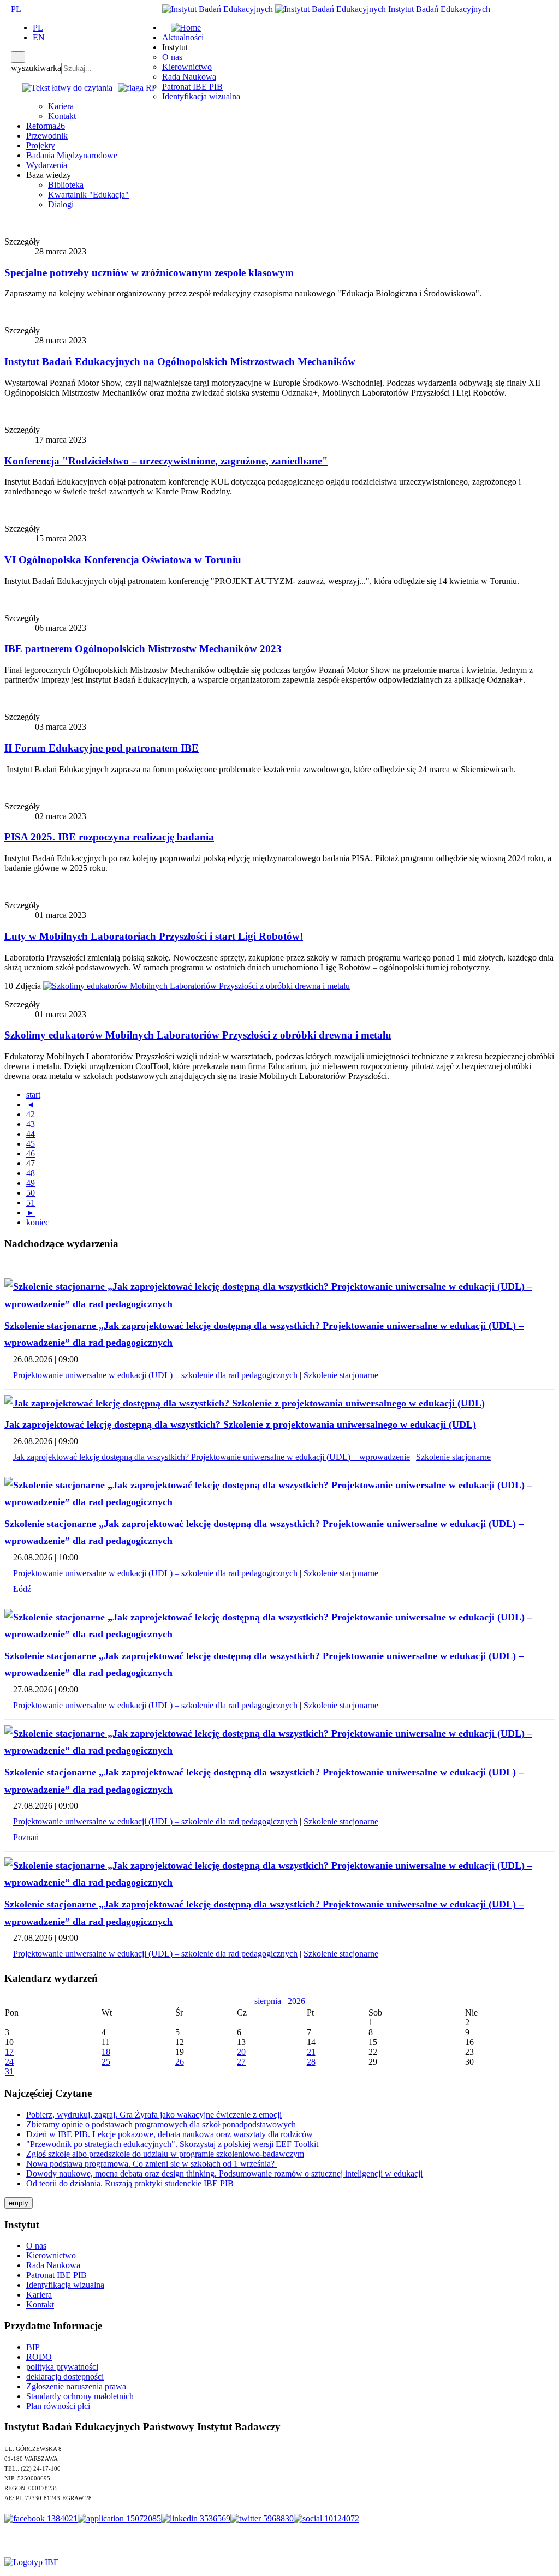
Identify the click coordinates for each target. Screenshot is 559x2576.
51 (31, 1203)
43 (31, 1124)
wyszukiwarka (36, 68)
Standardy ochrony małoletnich (80, 2396)
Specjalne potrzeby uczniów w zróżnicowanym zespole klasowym (149, 273)
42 (31, 1114)
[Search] (18, 57)
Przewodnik (47, 136)
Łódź (22, 1589)
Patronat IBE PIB (192, 87)
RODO (39, 2357)
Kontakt (62, 116)
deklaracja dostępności (65, 2377)
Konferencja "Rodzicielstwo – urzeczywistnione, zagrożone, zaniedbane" (166, 461)
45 (31, 1144)
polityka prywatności (62, 2367)
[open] (8, 9)
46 (31, 1153)
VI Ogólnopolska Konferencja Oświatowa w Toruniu (123, 560)
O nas (172, 57)
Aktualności (183, 37)
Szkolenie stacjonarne (341, 1375)
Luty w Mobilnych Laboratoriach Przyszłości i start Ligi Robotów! (154, 936)
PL (17, 9)
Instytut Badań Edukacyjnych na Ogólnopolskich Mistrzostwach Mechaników (180, 362)
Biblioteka (66, 185)
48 (31, 1173)
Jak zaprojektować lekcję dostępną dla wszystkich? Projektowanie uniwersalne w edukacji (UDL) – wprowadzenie (212, 1457)
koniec (38, 1222)
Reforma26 (46, 126)
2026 (296, 2001)
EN (39, 37)
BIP (33, 2347)
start (33, 1095)
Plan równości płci (58, 2406)
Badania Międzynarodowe (72, 155)
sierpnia (271, 2001)
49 (31, 1183)
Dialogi (61, 204)
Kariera (61, 106)
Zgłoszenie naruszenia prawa (76, 2386)
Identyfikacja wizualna (201, 96)
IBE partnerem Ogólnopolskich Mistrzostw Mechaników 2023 (143, 649)
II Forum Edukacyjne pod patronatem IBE (102, 748)
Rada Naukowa (189, 77)
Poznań (26, 1837)
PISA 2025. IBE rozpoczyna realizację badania (109, 837)
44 (31, 1134)
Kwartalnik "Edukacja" (88, 195)
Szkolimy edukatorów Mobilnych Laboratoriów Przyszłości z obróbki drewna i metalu (198, 1035)
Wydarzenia (47, 165)
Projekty (41, 145)
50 (31, 1193)
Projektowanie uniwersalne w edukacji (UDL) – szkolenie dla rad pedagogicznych (155, 1375)
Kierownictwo (187, 67)
